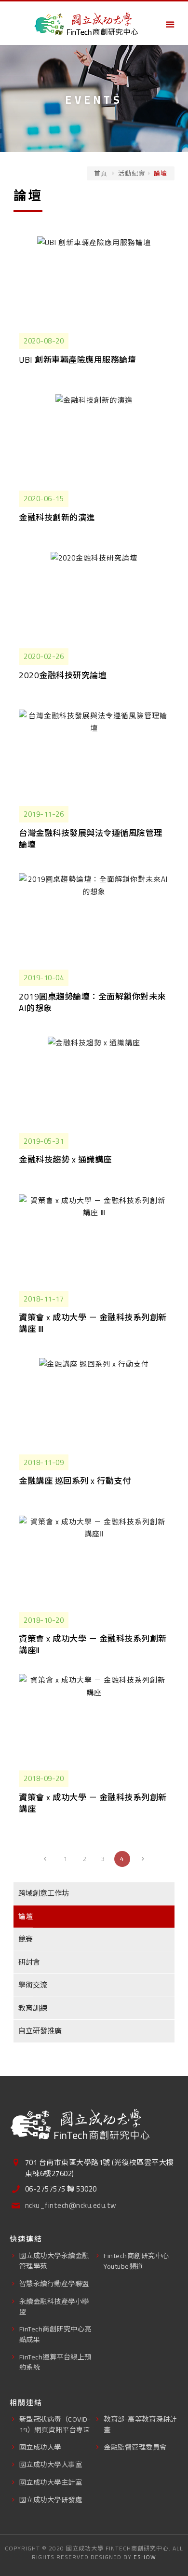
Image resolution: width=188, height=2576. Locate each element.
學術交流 (33, 1985)
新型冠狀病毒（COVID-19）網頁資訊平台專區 (55, 2424)
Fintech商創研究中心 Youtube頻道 (136, 2261)
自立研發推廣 (40, 2031)
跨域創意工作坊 (44, 1893)
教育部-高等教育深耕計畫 (140, 2424)
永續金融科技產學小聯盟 (54, 2306)
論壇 (26, 1916)
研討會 (29, 1962)
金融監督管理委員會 (135, 2447)
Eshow (145, 2557)
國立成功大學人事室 (51, 2464)
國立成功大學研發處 (51, 2500)
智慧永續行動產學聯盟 (54, 2283)
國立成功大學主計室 (51, 2482)
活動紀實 (132, 173)
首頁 (101, 173)
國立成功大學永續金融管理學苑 (54, 2261)
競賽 (26, 1939)
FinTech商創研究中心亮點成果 (55, 2334)
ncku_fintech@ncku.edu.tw (71, 2206)
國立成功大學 (40, 2447)
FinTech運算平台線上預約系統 (55, 2362)
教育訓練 (33, 2008)
